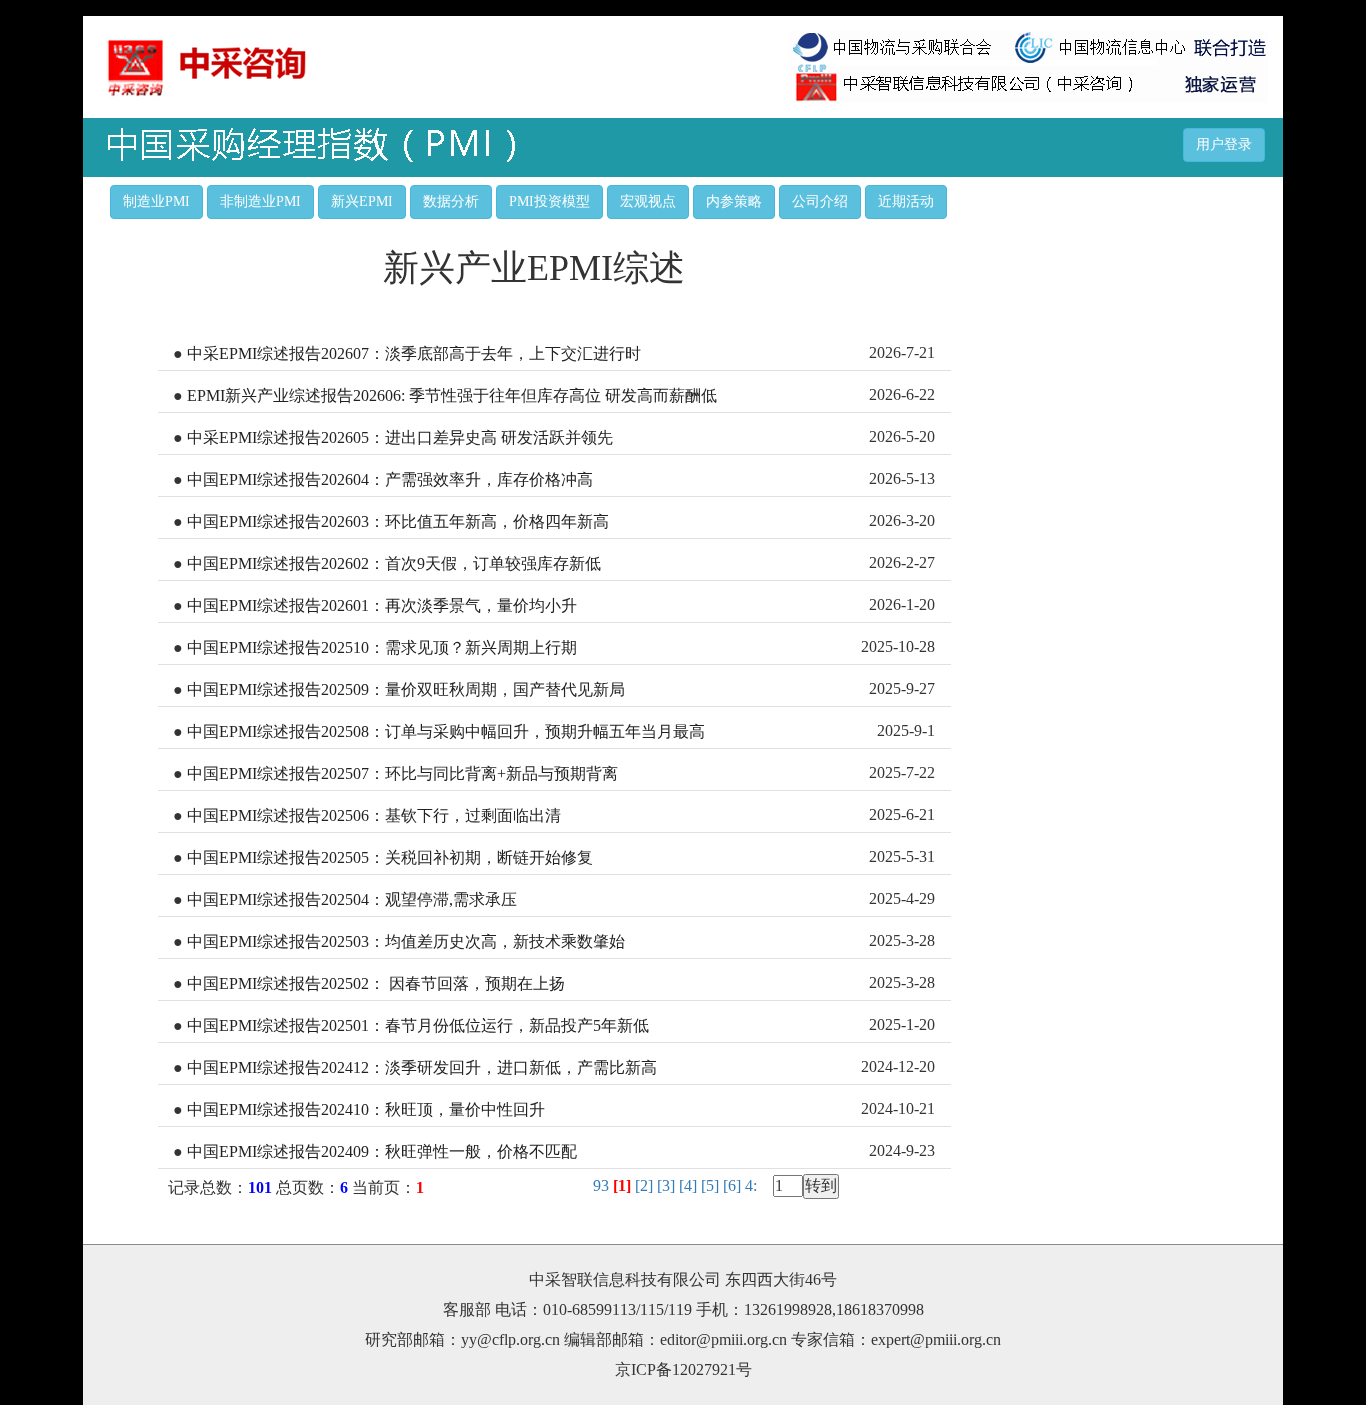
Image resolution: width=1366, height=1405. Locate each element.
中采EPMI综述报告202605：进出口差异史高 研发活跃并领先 (400, 437)
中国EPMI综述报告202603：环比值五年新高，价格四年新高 (398, 521)
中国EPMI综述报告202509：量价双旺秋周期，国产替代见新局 (406, 689)
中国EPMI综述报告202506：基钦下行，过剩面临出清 (374, 815)
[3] (668, 1185)
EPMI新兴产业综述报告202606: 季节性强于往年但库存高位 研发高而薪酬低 (452, 395)
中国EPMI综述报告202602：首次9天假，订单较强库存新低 (394, 563)
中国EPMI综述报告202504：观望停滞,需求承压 (352, 899)
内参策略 (734, 201)
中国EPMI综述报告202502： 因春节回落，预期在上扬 (376, 983)
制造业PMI (156, 201)
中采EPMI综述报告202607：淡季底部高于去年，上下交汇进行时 (414, 353)
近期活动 (906, 201)
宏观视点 (648, 201)
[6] (734, 1185)
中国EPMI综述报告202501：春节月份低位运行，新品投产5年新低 (418, 1025)
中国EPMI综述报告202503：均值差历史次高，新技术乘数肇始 (406, 941)
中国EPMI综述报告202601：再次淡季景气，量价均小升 (382, 605)
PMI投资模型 (549, 201)
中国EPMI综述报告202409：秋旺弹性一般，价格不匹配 (382, 1151)
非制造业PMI (260, 201)
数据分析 (451, 201)
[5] (712, 1185)
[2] (646, 1185)
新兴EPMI (362, 201)
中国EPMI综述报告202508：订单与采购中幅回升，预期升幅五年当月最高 (446, 731)
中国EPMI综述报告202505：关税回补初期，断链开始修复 (390, 857)
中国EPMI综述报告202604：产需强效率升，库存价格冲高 (390, 479)
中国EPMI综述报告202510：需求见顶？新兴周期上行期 (382, 647)
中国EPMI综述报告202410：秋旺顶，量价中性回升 (366, 1109)
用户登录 (1224, 144)
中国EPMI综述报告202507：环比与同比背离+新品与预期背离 (402, 773)
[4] (690, 1185)
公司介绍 (820, 201)
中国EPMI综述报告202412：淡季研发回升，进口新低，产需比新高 (422, 1067)
